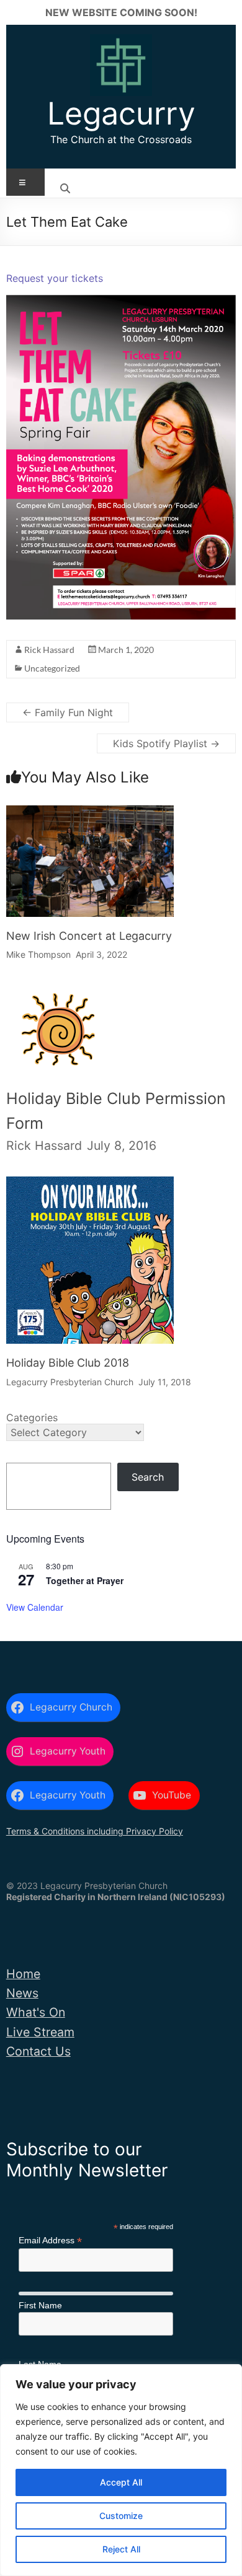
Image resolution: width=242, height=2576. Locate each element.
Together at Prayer (85, 1580)
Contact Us (38, 2051)
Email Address (50, 2241)
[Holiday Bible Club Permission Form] (57, 1000)
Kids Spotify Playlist (166, 743)
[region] (121, 2470)
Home (23, 1974)
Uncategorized (52, 668)
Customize (121, 2516)
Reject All (121, 2549)
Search (148, 1477)
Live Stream (40, 2032)
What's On (36, 2012)
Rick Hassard (49, 650)
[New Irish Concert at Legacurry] (90, 816)
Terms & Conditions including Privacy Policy (95, 1831)
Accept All (121, 2482)
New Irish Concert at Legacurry (89, 936)
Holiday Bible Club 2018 (68, 1363)
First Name (40, 2305)
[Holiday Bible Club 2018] (90, 1187)
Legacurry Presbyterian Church (70, 1382)
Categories (32, 1417)
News (22, 1993)
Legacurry (121, 113)
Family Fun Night (68, 712)
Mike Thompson (38, 954)
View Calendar (35, 1607)
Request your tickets (55, 278)
